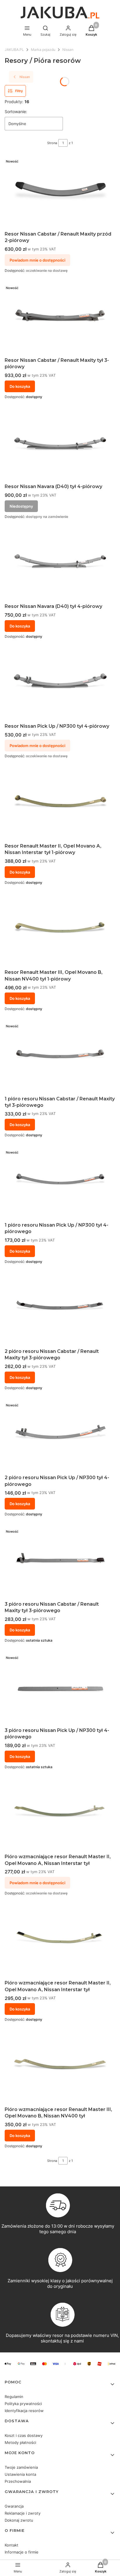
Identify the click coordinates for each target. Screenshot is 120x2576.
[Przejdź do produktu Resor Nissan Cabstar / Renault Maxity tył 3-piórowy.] (60, 319)
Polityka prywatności (23, 2404)
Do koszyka (20, 386)
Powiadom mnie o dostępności (37, 260)
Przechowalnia (18, 2481)
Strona (52, 143)
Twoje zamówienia (21, 2467)
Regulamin (14, 2397)
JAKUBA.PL (14, 50)
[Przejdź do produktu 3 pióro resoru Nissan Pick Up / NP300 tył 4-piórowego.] (60, 1688)
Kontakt (12, 2545)
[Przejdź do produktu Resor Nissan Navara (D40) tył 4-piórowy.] (60, 565)
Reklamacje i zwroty (23, 2513)
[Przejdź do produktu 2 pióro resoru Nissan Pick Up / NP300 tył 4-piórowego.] (60, 1436)
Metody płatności (20, 2442)
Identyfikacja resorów (24, 2411)
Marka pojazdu (43, 50)
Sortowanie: (16, 111)
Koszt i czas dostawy (24, 2435)
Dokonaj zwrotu (19, 2520)
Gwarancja (14, 2506)
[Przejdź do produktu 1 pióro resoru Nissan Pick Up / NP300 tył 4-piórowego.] (60, 1183)
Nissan (68, 50)
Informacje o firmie (22, 2552)
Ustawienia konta (20, 2474)
